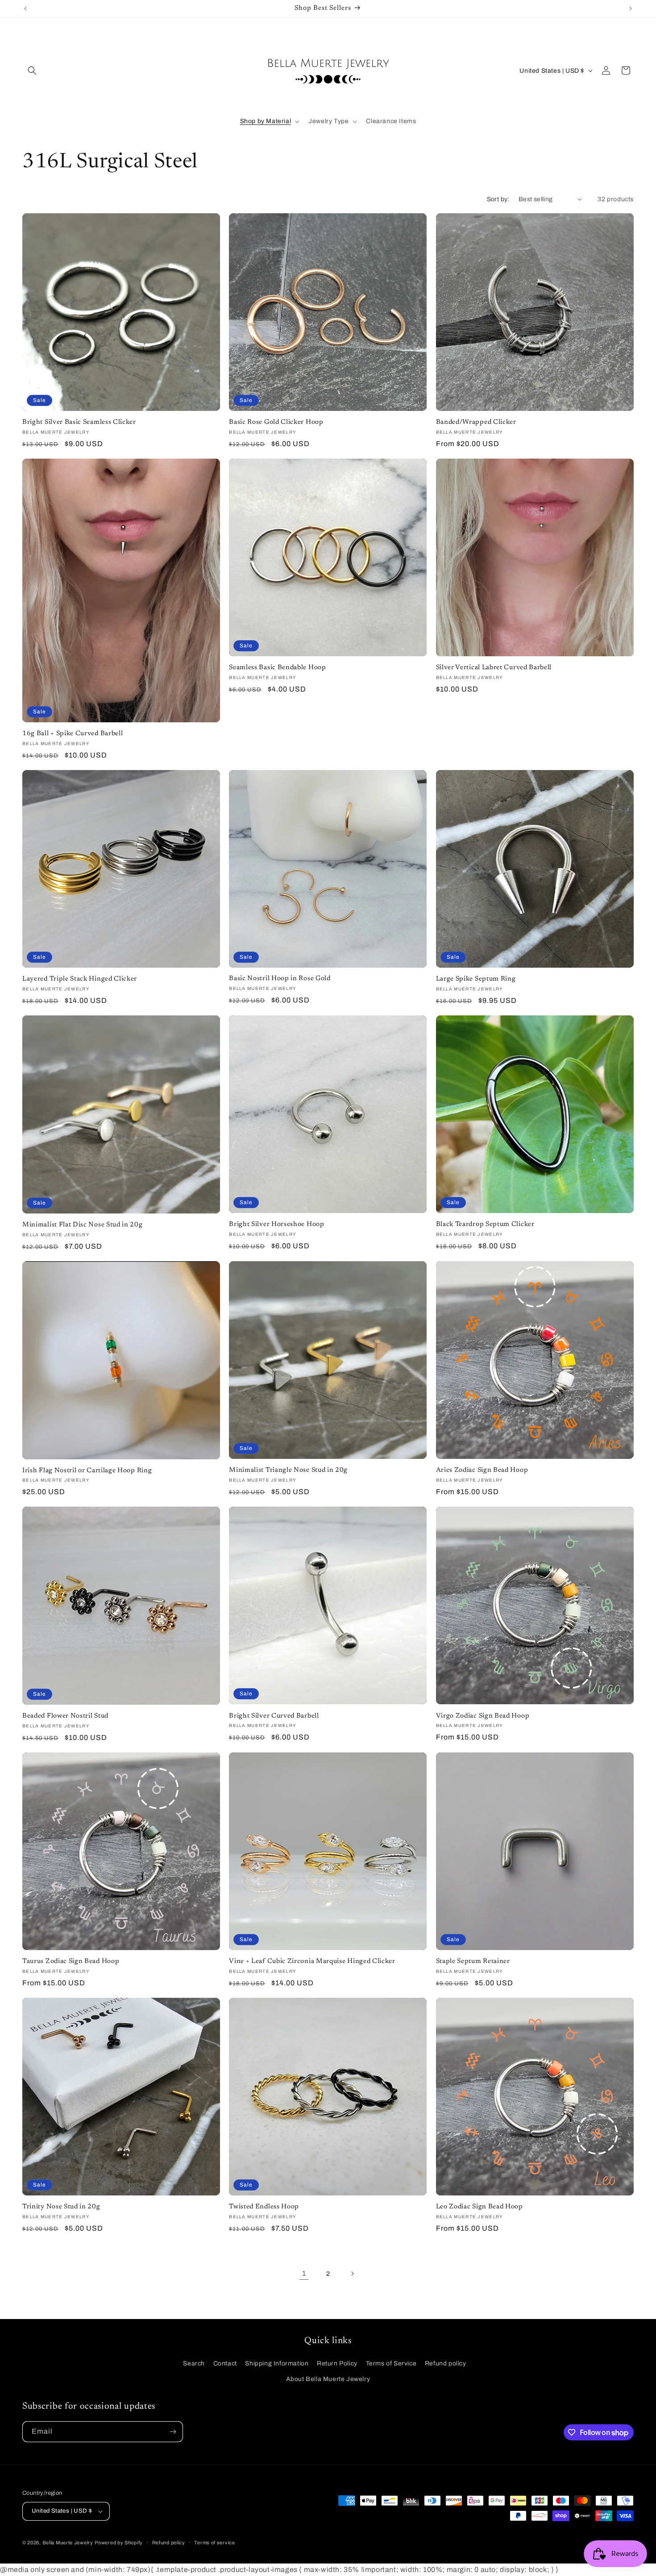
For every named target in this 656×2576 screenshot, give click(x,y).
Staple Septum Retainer (473, 1961)
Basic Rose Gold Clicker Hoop (276, 422)
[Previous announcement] (25, 8)
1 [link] (304, 2273)
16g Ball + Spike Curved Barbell (73, 734)
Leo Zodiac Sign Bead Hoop (480, 2207)
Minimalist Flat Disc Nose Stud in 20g (83, 1225)
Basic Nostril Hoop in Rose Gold (280, 979)
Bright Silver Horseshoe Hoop (276, 1224)
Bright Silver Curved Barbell (274, 1716)
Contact (225, 2363)
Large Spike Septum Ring (476, 979)
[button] (32, 70)
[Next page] (352, 2274)
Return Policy (337, 2363)
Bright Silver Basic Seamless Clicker (79, 422)
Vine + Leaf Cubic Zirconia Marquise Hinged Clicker (312, 1961)
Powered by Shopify (119, 2543)
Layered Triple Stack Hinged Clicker (80, 979)
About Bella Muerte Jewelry (328, 2379)
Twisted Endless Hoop (264, 2207)
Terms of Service (391, 2363)
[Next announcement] (631, 8)
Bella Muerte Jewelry (68, 2543)
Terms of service (214, 2543)
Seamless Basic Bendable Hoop (277, 668)
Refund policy (446, 2363)
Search (194, 2363)
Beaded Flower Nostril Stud (65, 1716)
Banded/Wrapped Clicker (476, 422)
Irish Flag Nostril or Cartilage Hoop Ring (87, 1471)
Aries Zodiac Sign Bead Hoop (482, 1470)
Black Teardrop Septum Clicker (485, 1224)
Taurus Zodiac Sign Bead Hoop (71, 1961)
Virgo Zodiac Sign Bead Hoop (483, 1716)
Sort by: (498, 199)
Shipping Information (277, 2363)
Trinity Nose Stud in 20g (61, 2207)
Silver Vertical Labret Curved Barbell (494, 668)
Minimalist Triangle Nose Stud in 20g (288, 1470)
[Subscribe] (173, 2432)
